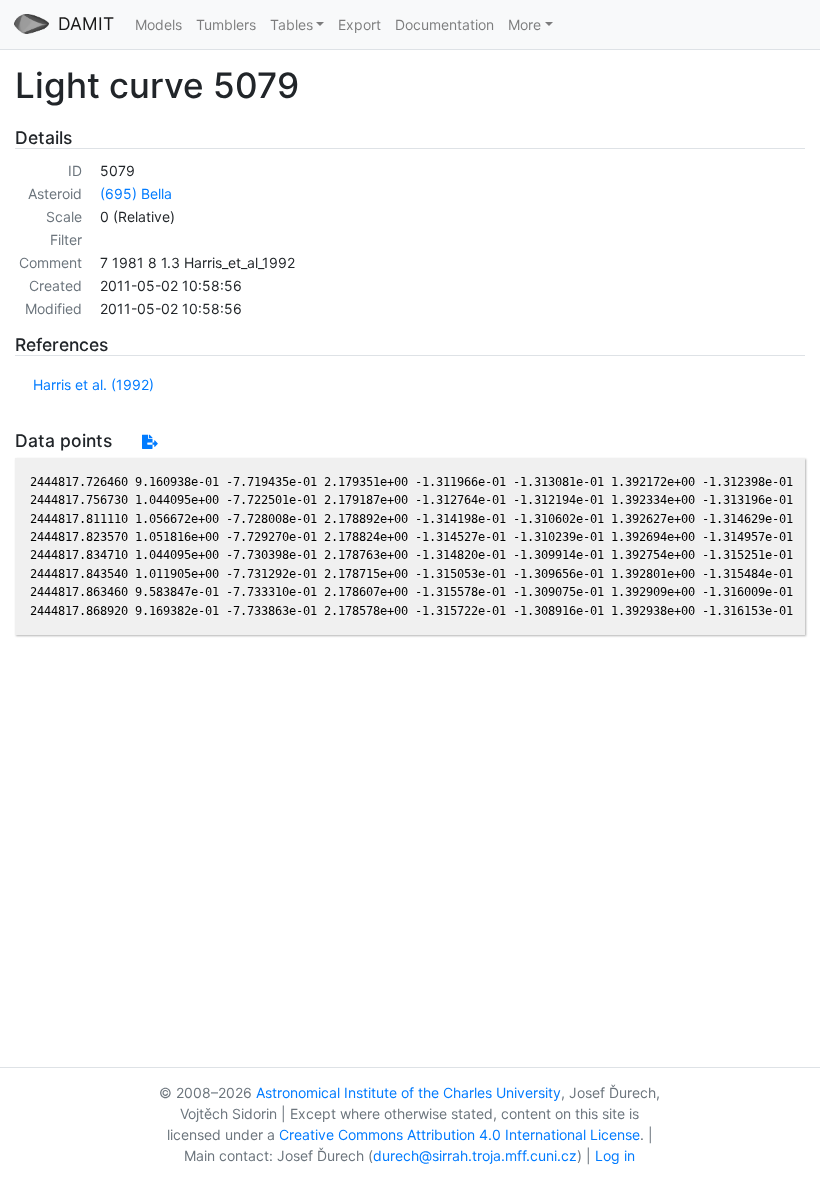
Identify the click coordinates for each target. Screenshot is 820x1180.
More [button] (524, 24)
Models (158, 24)
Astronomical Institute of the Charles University (408, 1092)
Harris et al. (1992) (93, 384)
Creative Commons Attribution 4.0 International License (459, 1134)
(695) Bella (136, 193)
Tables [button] (291, 24)
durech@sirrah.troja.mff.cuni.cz (475, 1155)
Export (359, 24)
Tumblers (226, 24)
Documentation (444, 24)
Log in (615, 1155)
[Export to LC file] (149, 441)
